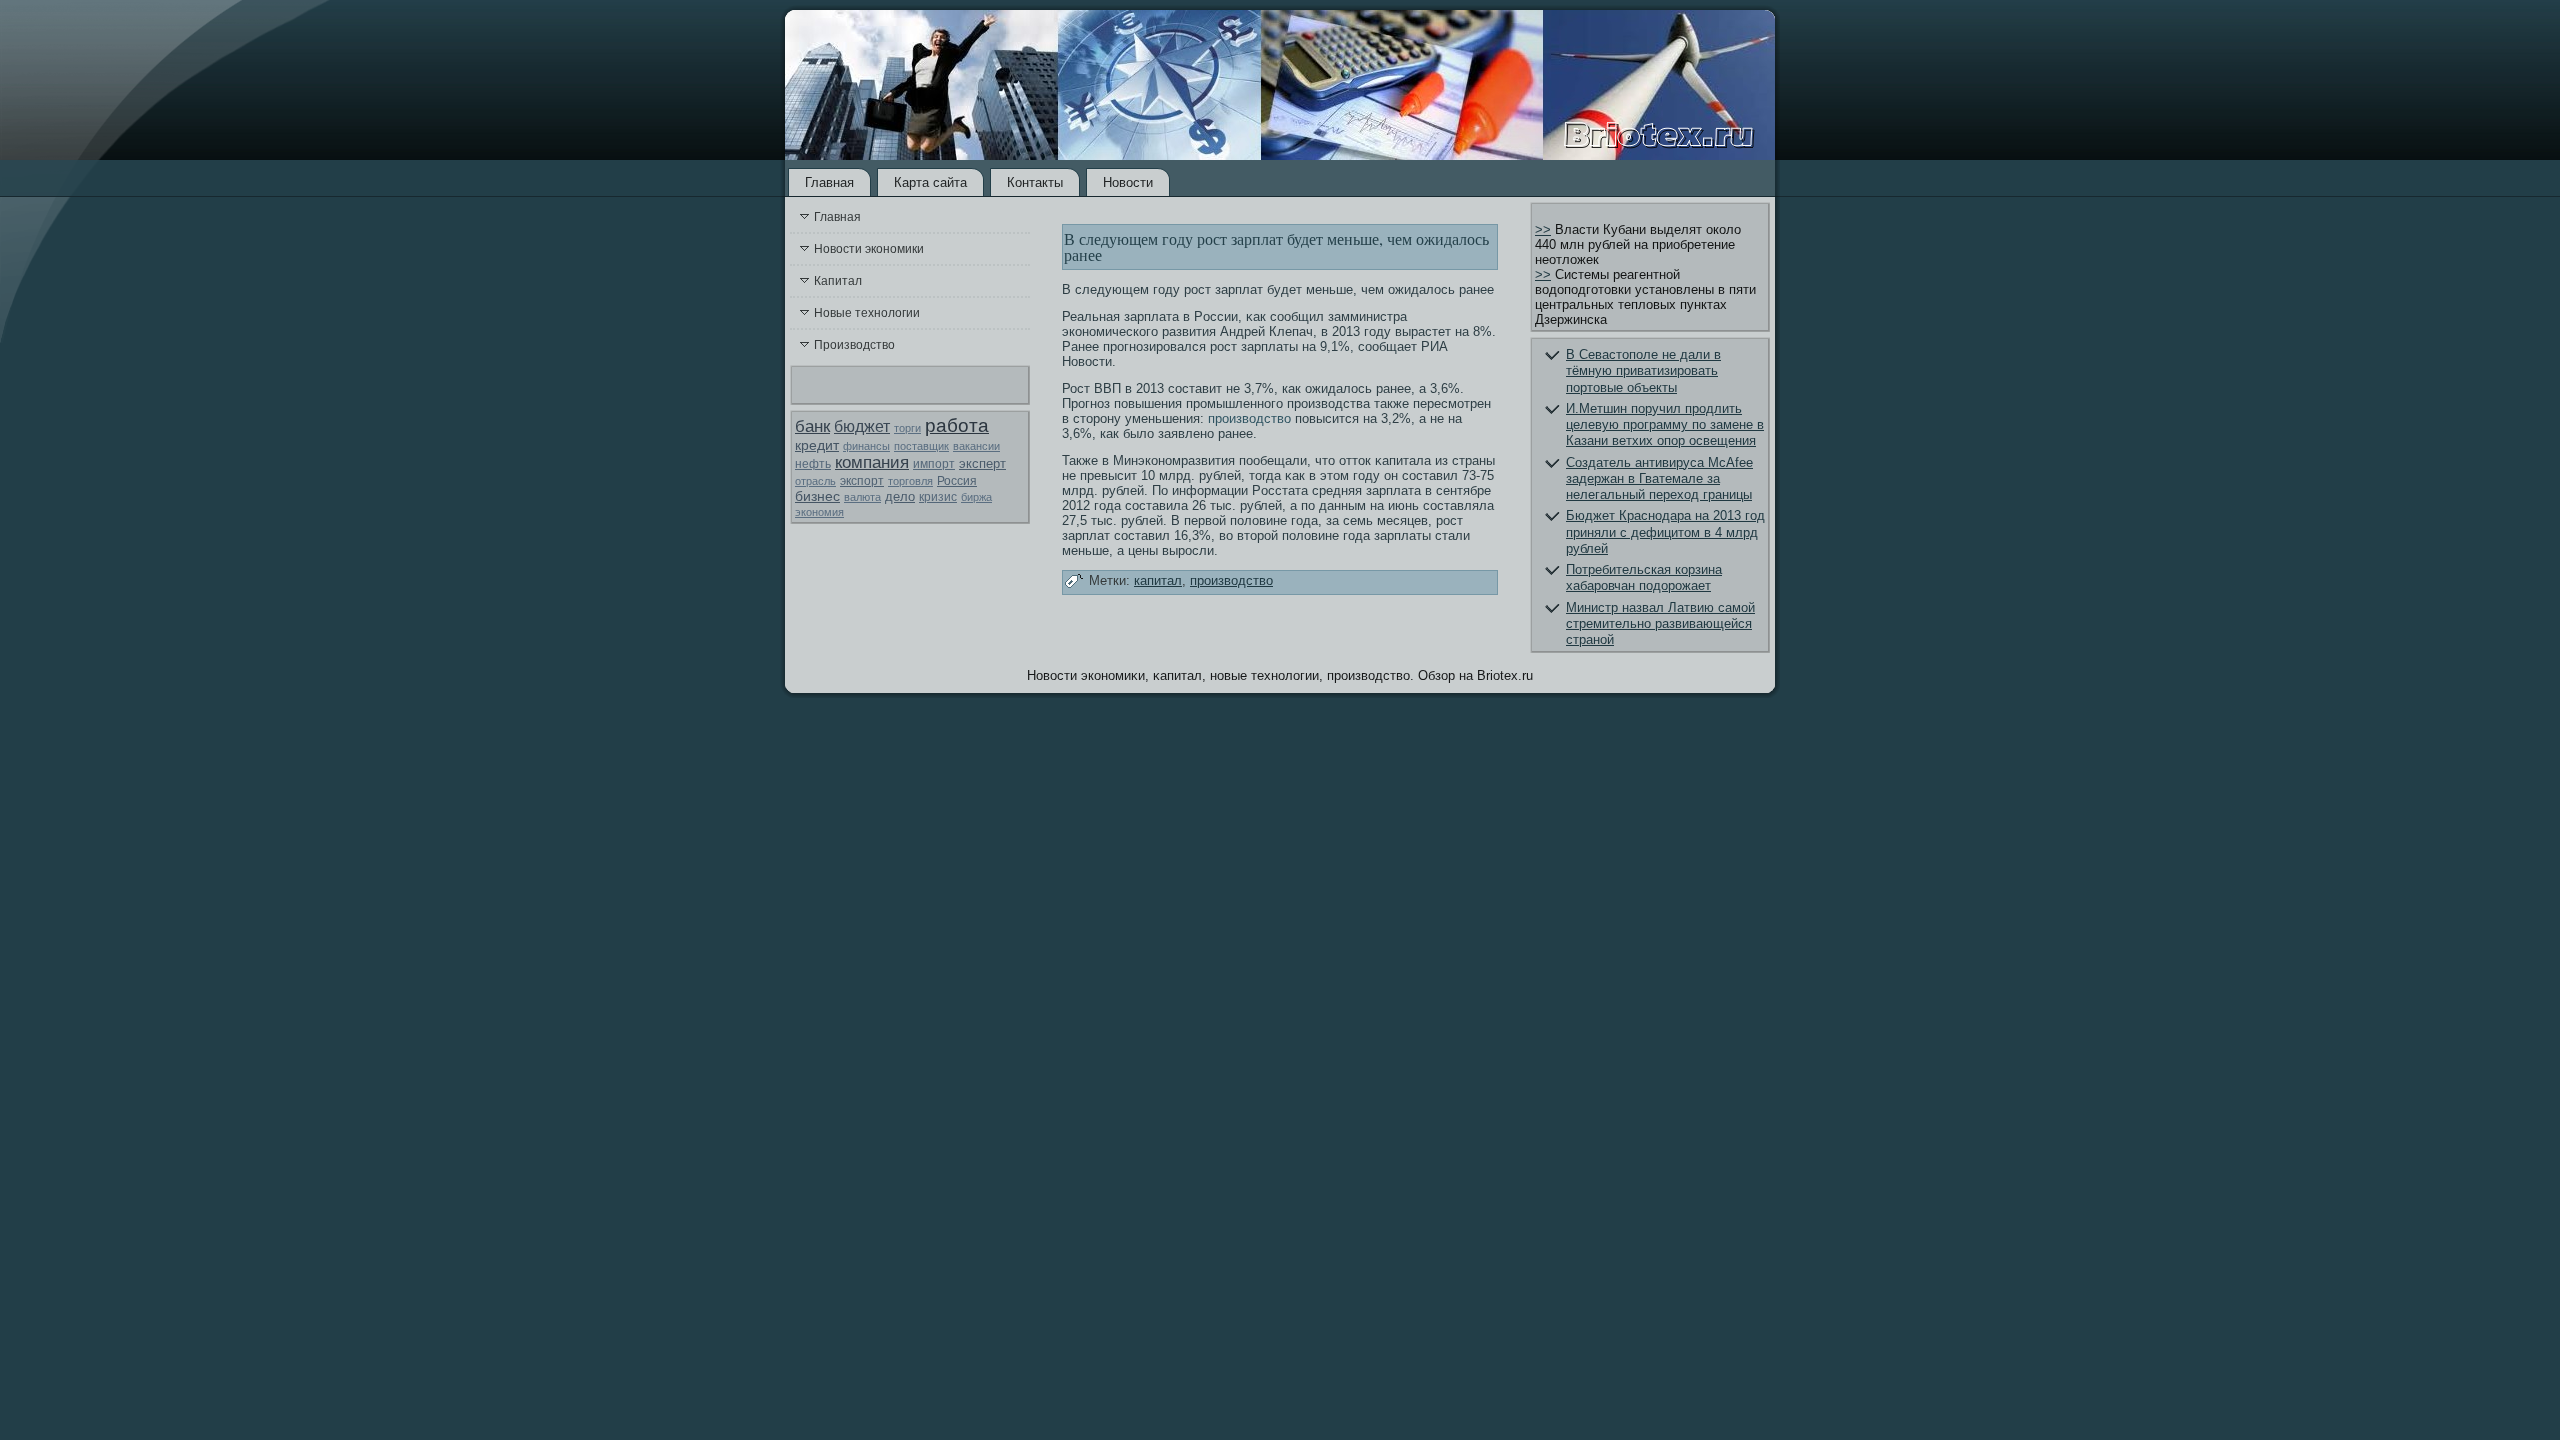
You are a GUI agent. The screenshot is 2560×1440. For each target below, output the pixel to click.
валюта (862, 497)
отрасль (815, 481)
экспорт (862, 481)
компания (872, 462)
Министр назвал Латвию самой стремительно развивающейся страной (1660, 624)
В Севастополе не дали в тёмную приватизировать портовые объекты (1643, 371)
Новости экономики (869, 249)
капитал (1158, 580)
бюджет (862, 426)
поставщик (921, 446)
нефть (813, 464)
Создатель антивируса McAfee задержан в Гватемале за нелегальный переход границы (1659, 479)
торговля (910, 481)
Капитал (838, 281)
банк (812, 426)
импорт (934, 464)
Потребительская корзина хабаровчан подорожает (1644, 577)
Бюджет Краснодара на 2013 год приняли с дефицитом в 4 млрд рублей (1665, 532)
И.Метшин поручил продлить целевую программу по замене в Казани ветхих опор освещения (1665, 425)
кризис (938, 497)
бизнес (817, 496)
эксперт (982, 463)
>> (1543, 229)
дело (900, 496)
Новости (1128, 182)
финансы (866, 446)
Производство (854, 345)
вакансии (976, 446)
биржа (976, 497)
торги (907, 428)
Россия (957, 481)
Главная (829, 182)
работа (957, 425)
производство (1249, 418)
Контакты (1035, 182)
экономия (819, 512)
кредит (817, 445)
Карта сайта (930, 182)
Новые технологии (867, 313)
